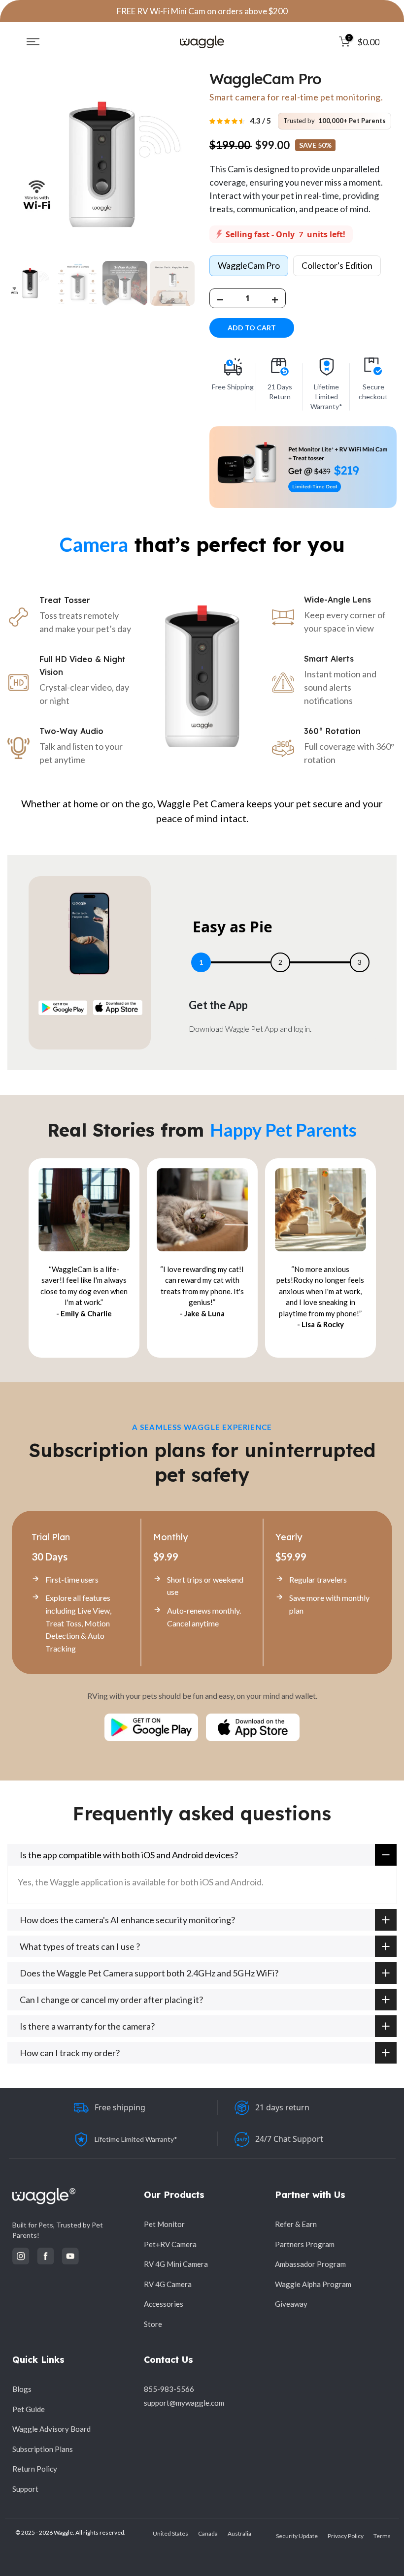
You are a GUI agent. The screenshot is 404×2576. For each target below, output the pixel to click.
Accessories (164, 2304)
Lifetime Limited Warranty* (136, 2139)
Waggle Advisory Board (51, 2429)
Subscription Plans (43, 2449)
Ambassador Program (310, 2264)
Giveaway (291, 2304)
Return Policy (35, 2469)
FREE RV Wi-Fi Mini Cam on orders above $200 (202, 11)
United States (170, 2533)
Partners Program (305, 2244)
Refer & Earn (296, 2224)
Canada (208, 2533)
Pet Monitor (164, 2224)
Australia (239, 2533)
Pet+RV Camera (170, 2244)
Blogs (22, 2389)
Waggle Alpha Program (313, 2284)
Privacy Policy (346, 2536)
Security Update (297, 2536)
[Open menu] (33, 42)
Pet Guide (29, 2409)
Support (25, 2489)
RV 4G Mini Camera (176, 2264)
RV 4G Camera (168, 2284)
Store (153, 2324)
